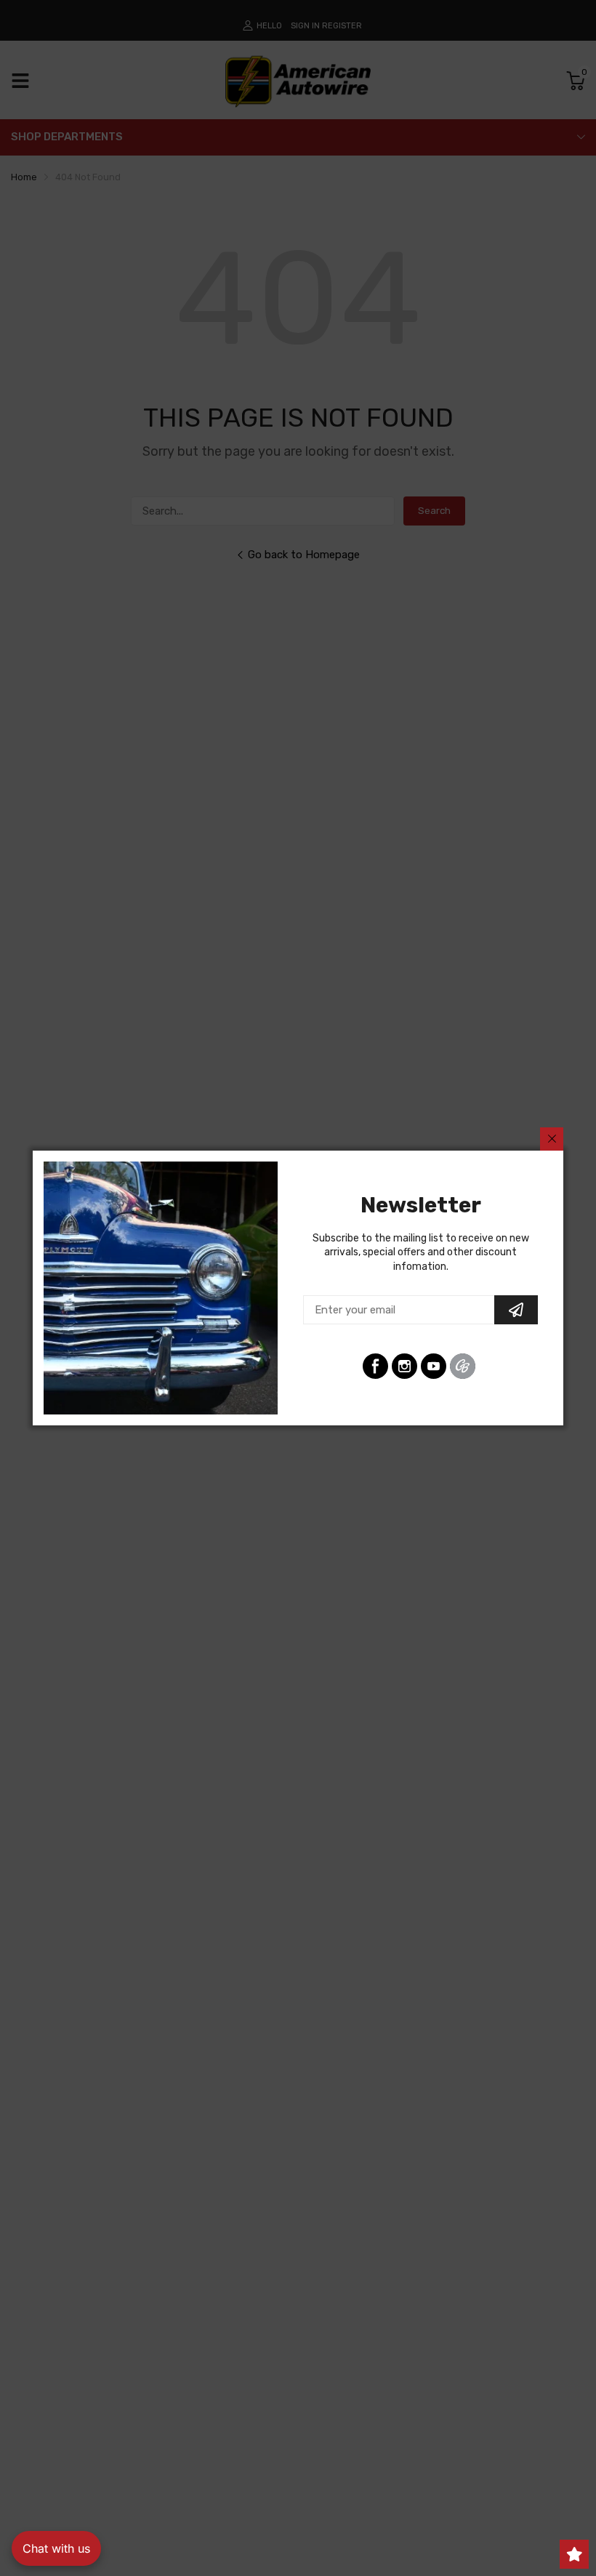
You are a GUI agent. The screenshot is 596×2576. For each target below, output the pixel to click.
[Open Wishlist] (574, 2554)
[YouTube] (434, 1366)
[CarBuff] (463, 1366)
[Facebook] (375, 1366)
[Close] (552, 1139)
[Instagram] (404, 1366)
